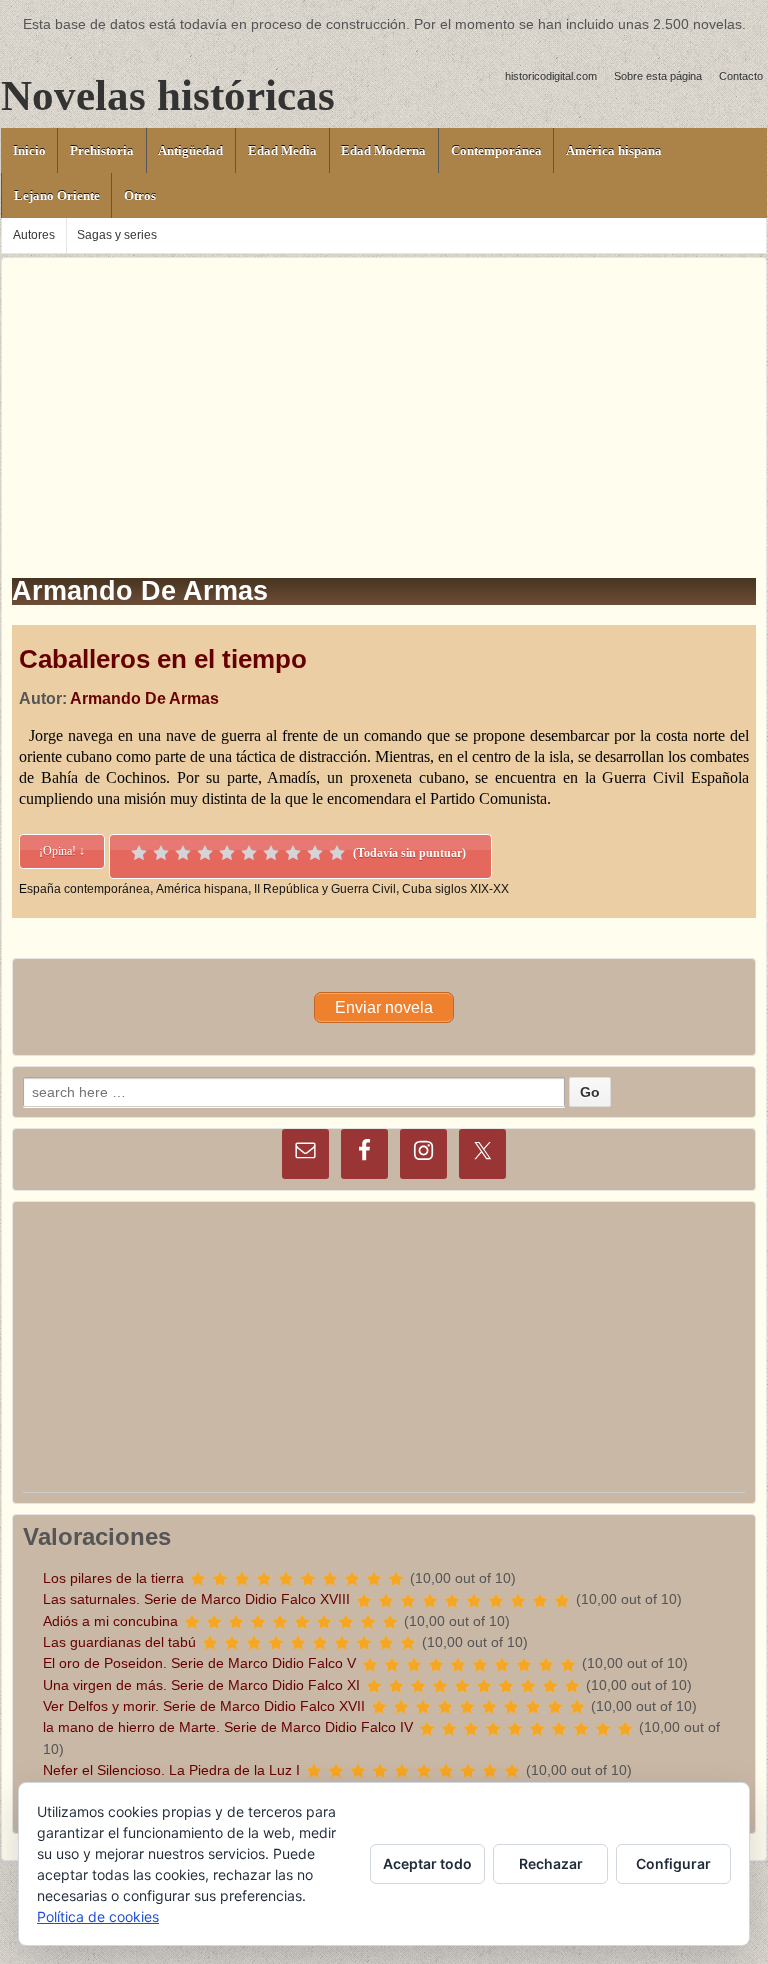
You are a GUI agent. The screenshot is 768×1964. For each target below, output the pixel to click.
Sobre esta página (658, 76)
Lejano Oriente (57, 195)
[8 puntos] (293, 853)
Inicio (29, 150)
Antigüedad (190, 150)
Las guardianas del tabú (119, 1642)
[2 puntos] (161, 853)
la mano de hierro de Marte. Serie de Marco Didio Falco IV (228, 1727)
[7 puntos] (271, 853)
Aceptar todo (427, 1863)
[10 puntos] (337, 853)
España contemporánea (84, 889)
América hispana (614, 150)
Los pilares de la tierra (113, 1578)
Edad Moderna (383, 150)
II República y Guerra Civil (325, 889)
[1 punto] (139, 853)
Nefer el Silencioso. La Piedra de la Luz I (171, 1770)
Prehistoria (102, 150)
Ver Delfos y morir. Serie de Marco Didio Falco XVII (204, 1706)
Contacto (741, 76)
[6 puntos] (249, 853)
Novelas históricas (168, 95)
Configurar (673, 1863)
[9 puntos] (315, 853)
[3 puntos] (183, 853)
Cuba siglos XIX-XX (455, 889)
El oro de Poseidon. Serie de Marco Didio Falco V (199, 1663)
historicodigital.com (551, 76)
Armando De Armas (144, 698)
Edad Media (282, 150)
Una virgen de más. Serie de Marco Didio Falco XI (201, 1685)
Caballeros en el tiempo (163, 659)
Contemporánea (496, 150)
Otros (140, 195)
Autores (34, 235)
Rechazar (551, 1863)
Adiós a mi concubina (110, 1621)
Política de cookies (98, 1916)
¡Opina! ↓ (62, 851)
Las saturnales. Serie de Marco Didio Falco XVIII (196, 1599)
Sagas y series (117, 235)
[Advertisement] (384, 398)
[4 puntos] (205, 853)
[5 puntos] (227, 853)
